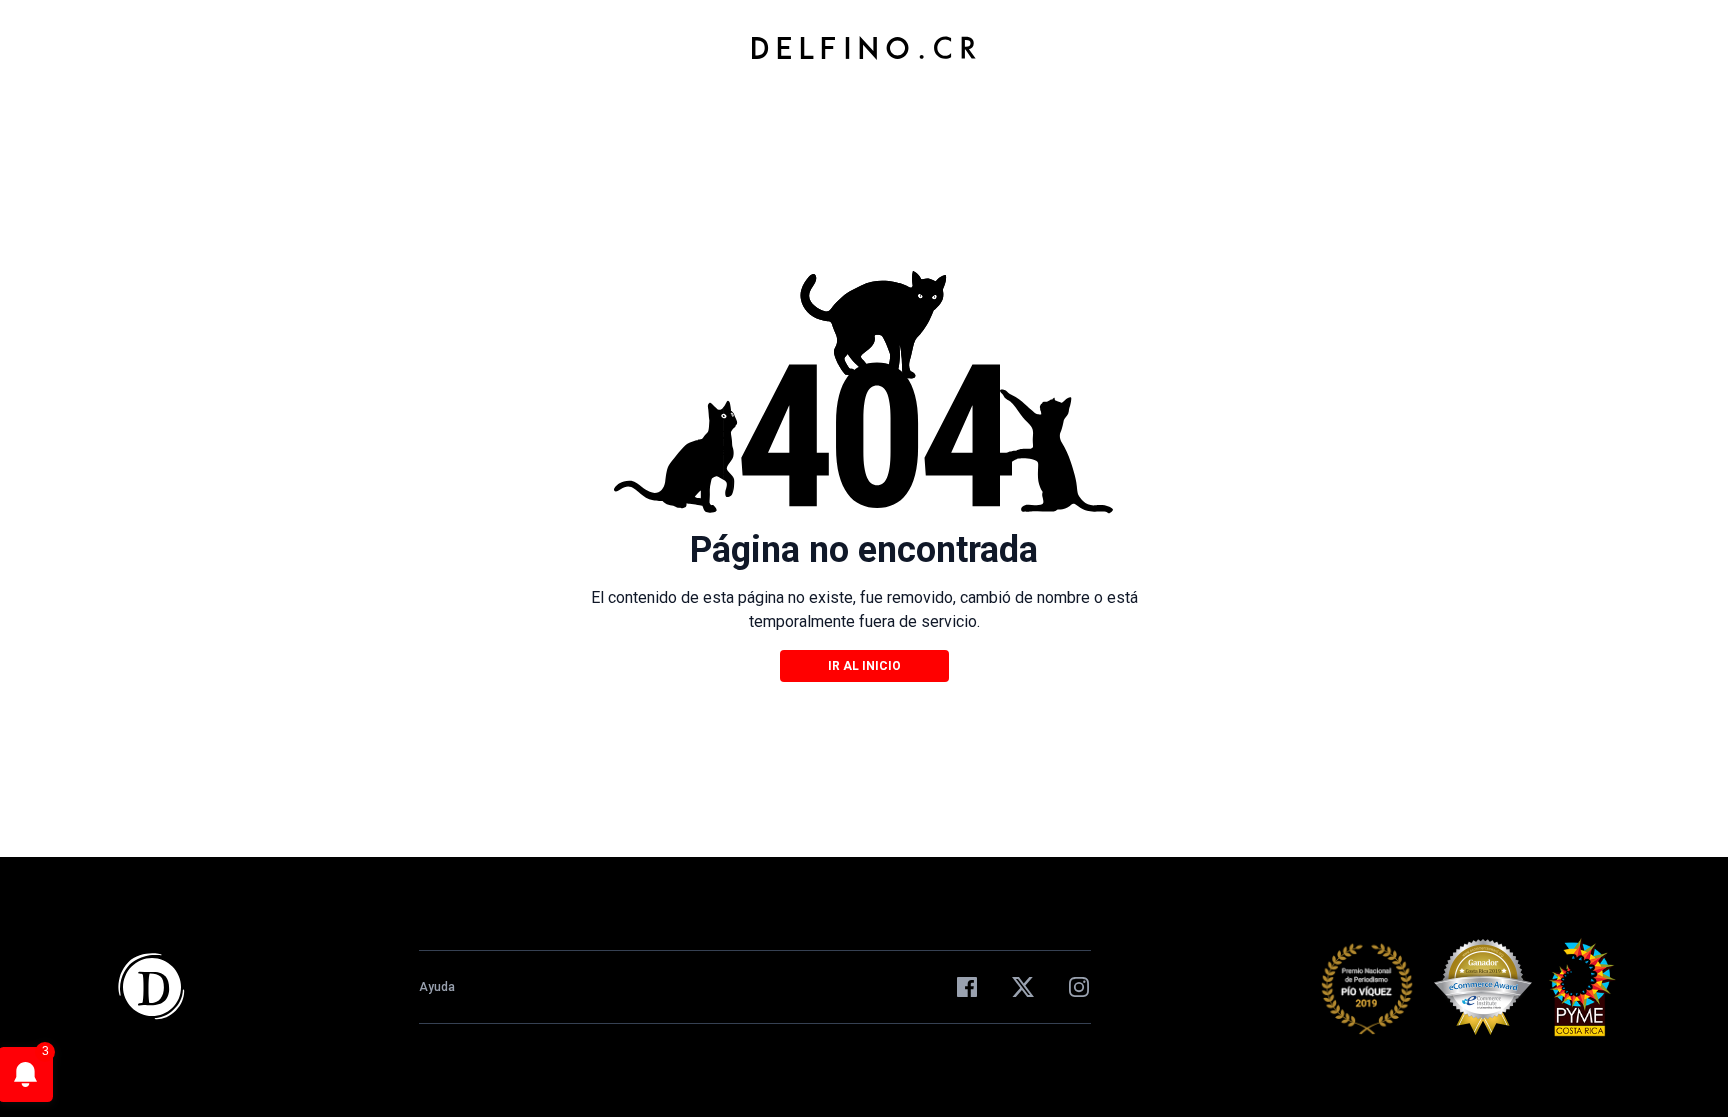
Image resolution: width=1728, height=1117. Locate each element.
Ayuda (437, 987)
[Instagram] (1079, 987)
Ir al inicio (864, 666)
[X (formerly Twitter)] (1023, 987)
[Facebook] (967, 987)
